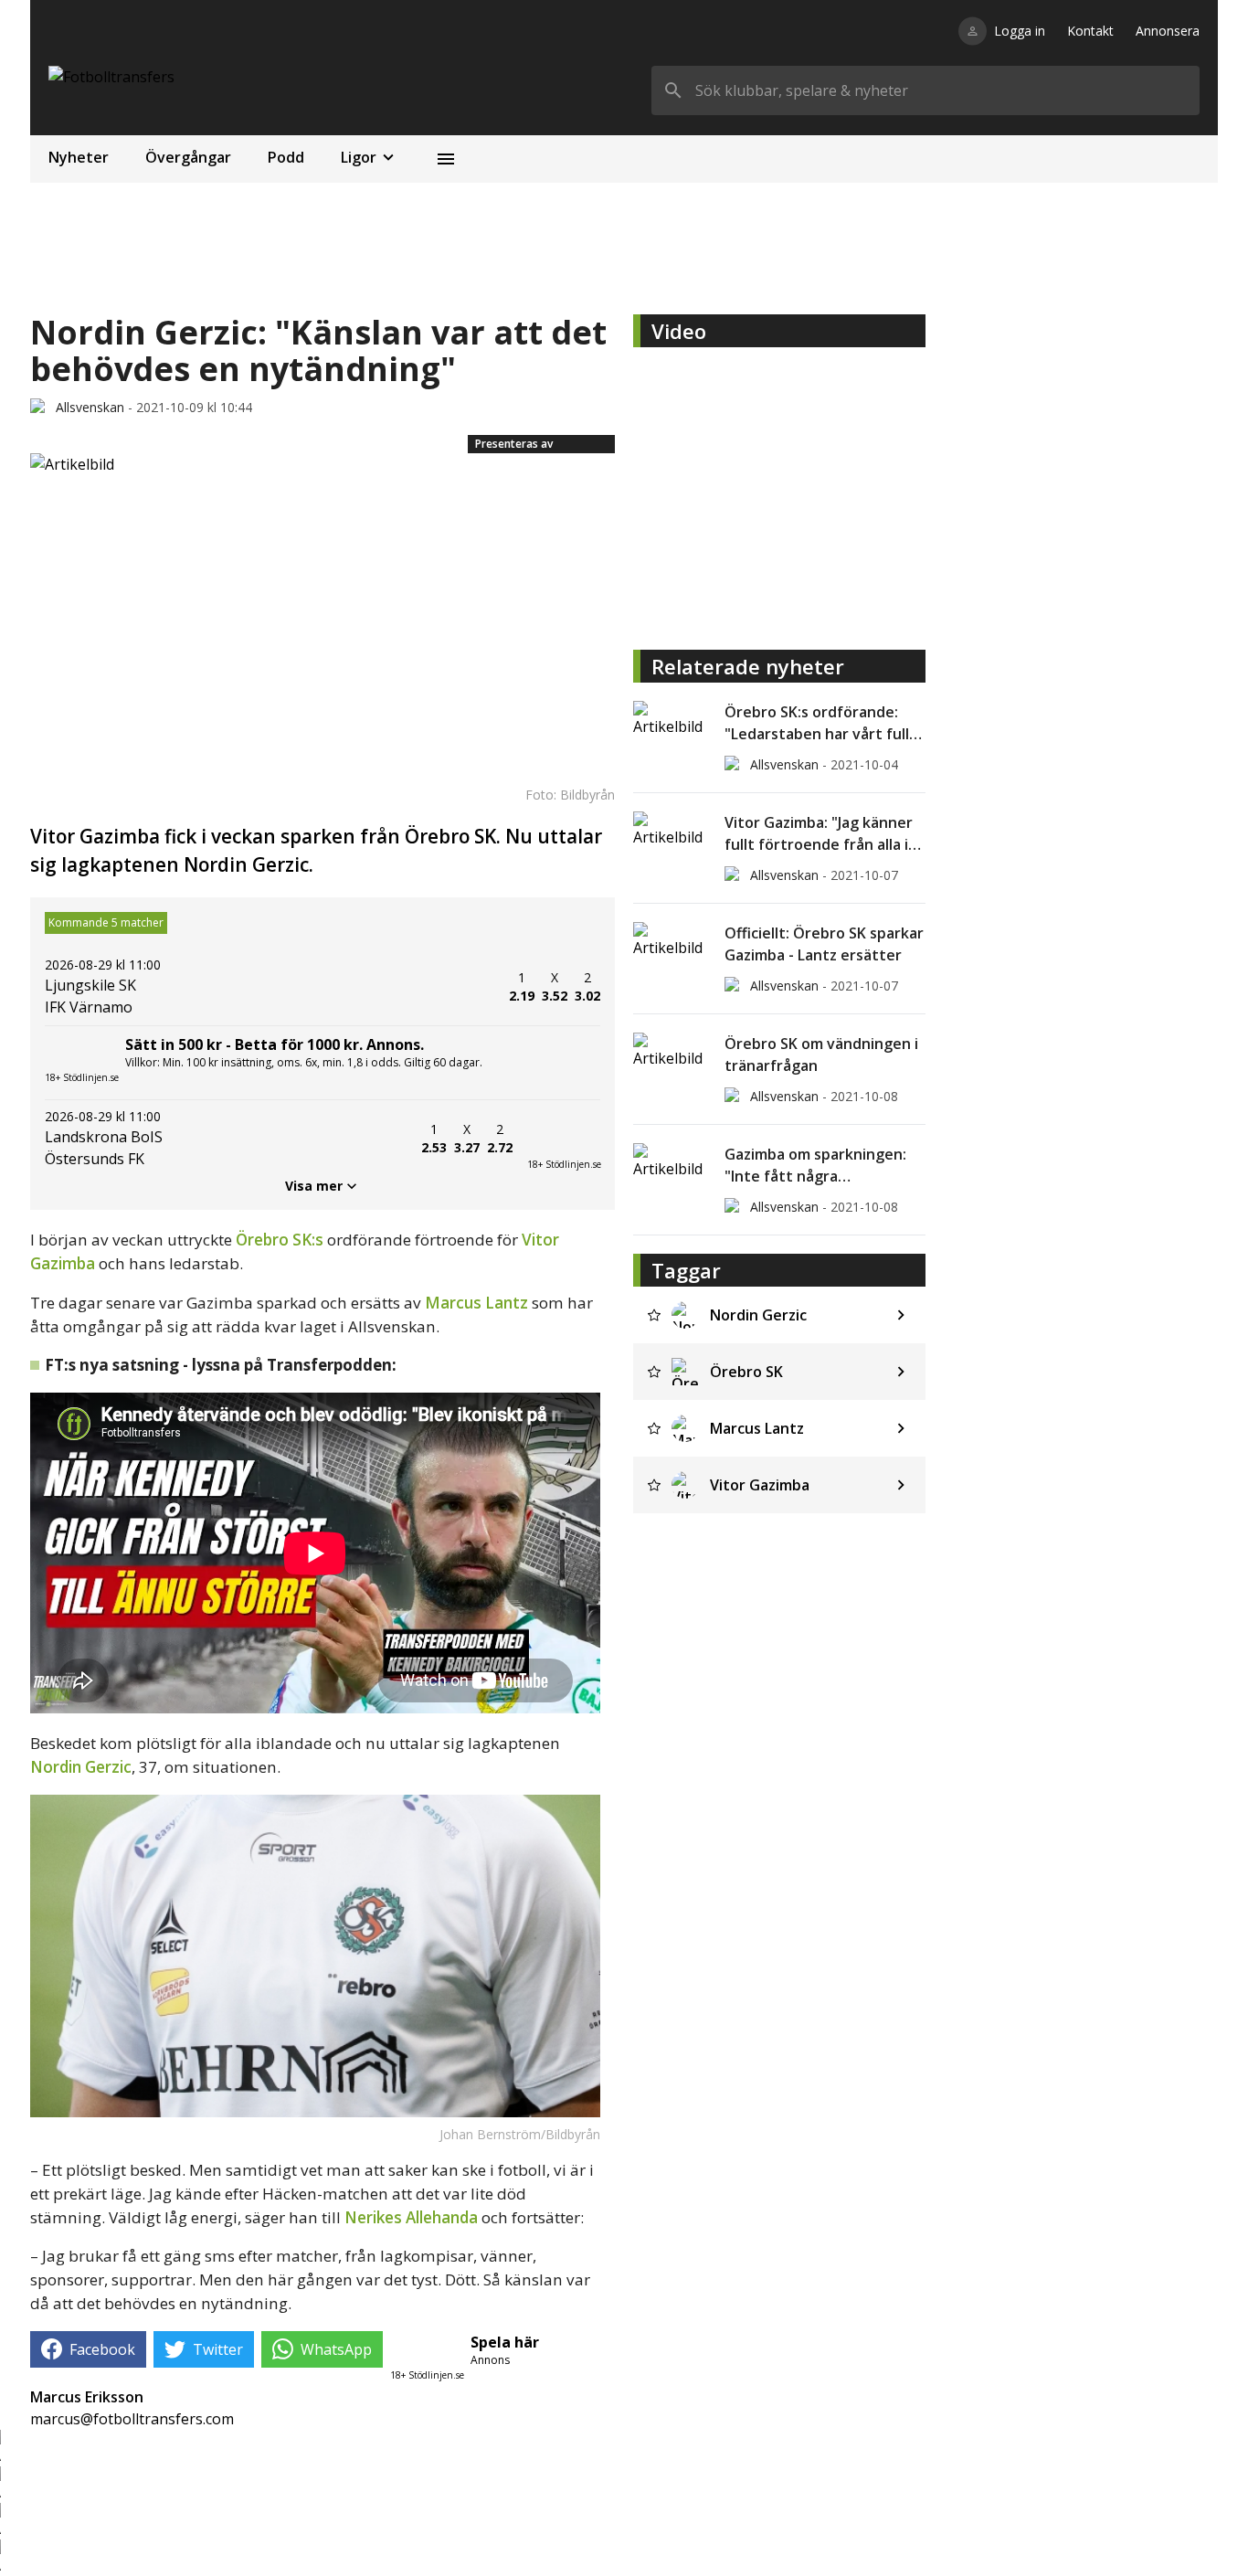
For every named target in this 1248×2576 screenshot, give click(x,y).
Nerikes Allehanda (411, 2217)
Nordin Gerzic (81, 1767)
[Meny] (446, 159)
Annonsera (1168, 31)
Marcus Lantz (476, 1303)
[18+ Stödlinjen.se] (564, 1139)
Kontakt (1090, 31)
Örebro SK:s (280, 1240)
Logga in (1020, 31)
